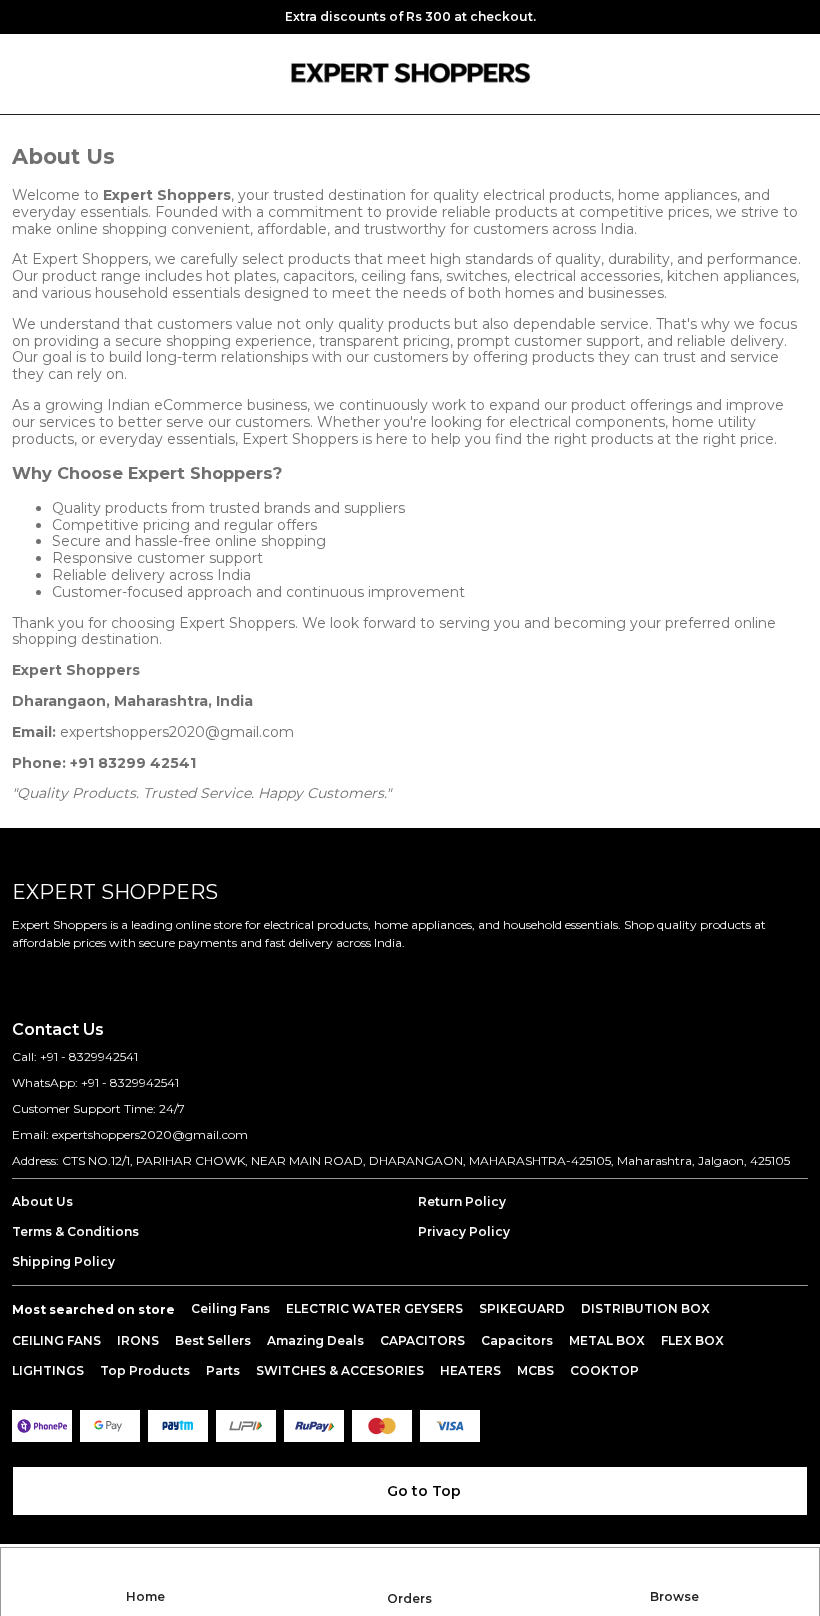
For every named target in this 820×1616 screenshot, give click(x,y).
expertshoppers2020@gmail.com (177, 732)
